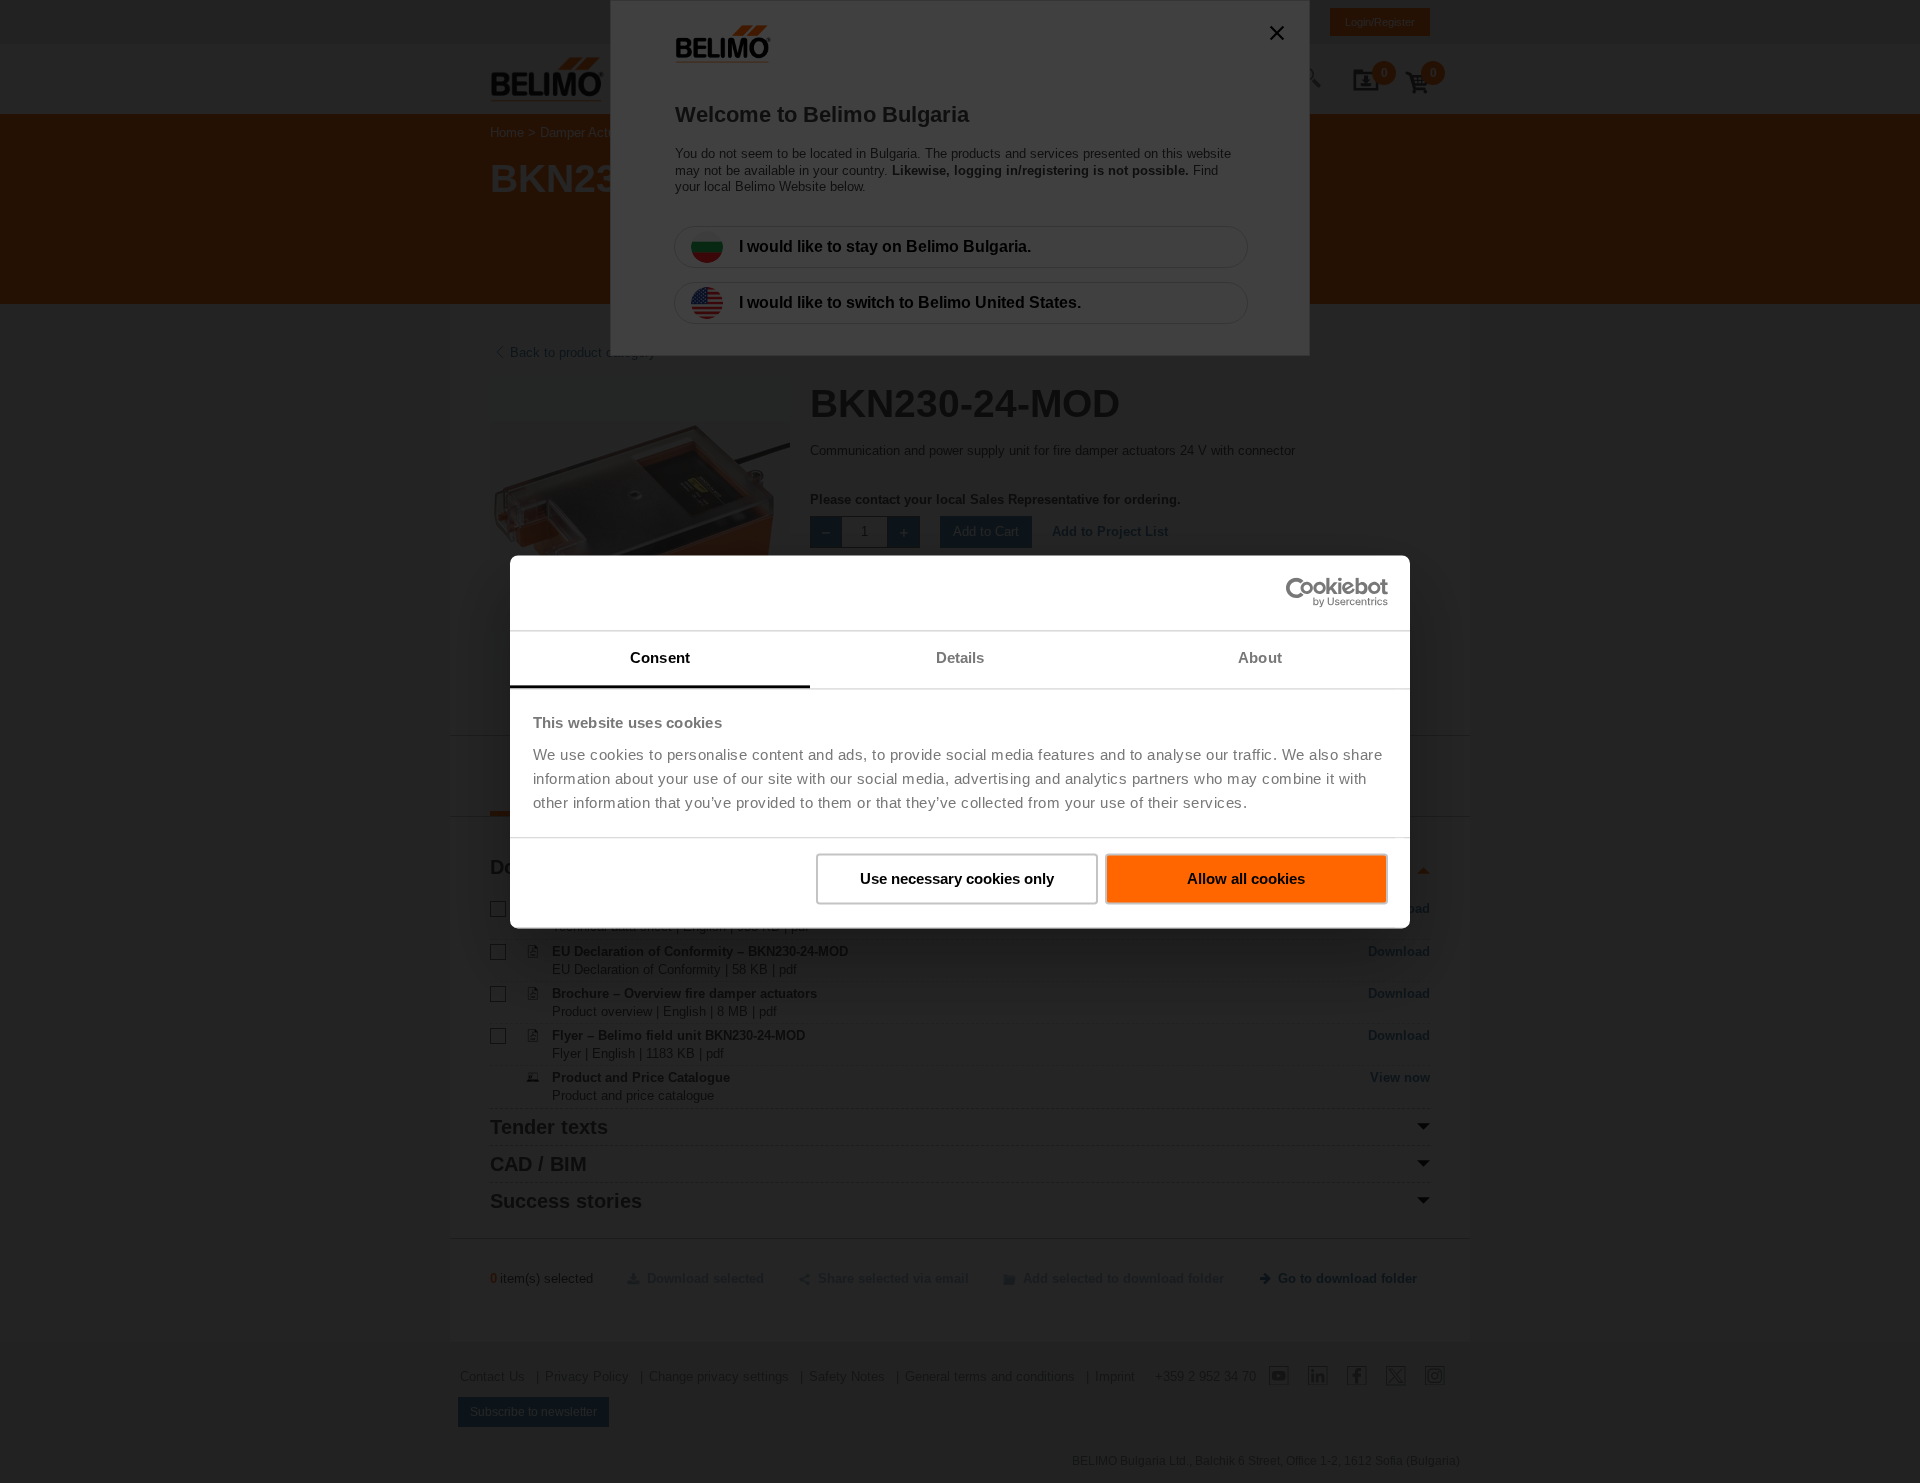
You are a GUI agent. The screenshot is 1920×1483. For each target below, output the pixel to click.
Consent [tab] (660, 657)
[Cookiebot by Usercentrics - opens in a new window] (1300, 592)
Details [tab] (960, 657)
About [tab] (1260, 657)
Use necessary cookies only (957, 878)
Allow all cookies (1246, 878)
